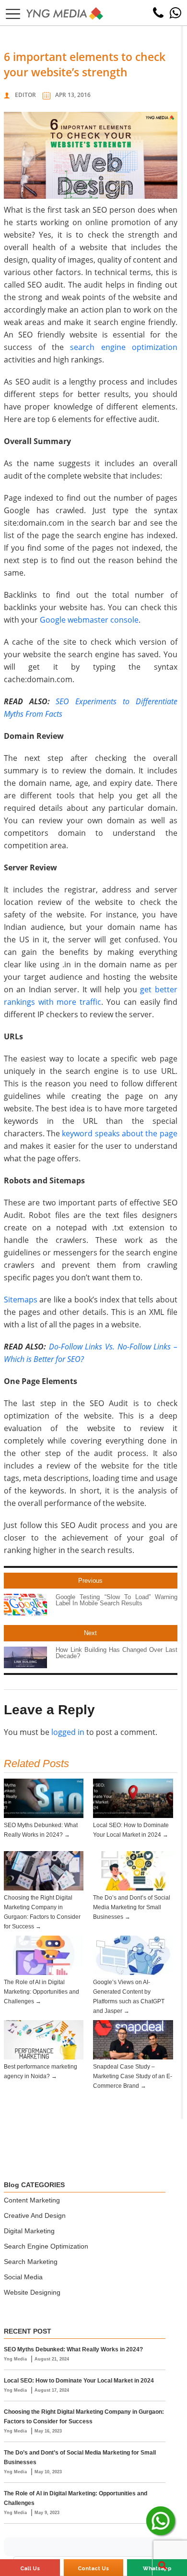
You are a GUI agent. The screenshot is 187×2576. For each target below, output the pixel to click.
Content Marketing (32, 2200)
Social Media (23, 2277)
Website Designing (32, 2292)
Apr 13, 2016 (73, 95)
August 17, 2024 (52, 2390)
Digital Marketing (29, 2231)
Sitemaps (21, 1300)
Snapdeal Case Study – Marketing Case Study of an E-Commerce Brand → (133, 2076)
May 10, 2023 (48, 2472)
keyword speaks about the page (119, 1133)
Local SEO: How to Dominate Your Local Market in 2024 (79, 2381)
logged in (68, 1732)
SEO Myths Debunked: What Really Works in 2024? (73, 2349)
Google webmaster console (89, 620)
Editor (25, 95)
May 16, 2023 (48, 2431)
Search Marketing (31, 2262)
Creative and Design (35, 2215)
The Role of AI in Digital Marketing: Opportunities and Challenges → (41, 1992)
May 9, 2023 (47, 2513)
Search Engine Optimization (46, 2246)
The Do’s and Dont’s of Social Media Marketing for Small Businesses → (132, 1907)
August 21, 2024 (52, 2359)
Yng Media (16, 2359)
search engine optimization (123, 347)
